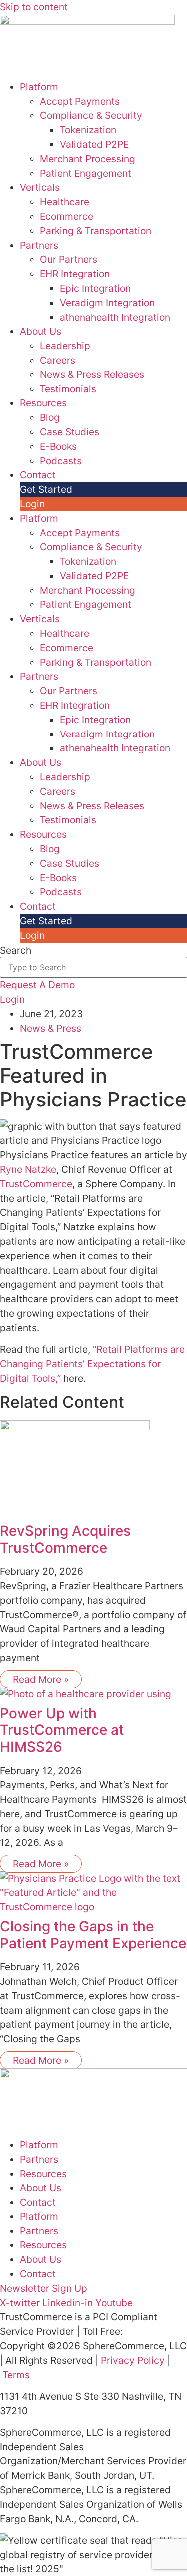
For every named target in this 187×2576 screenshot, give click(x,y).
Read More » (41, 1679)
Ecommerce (67, 216)
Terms (16, 2375)
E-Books (58, 446)
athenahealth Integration (115, 317)
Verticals (40, 187)
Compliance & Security (91, 115)
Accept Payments (80, 101)
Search (16, 950)
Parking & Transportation (95, 231)
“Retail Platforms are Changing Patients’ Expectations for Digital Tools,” (92, 1364)
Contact (38, 475)
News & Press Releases (92, 374)
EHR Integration (75, 274)
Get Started (46, 489)
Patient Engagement (86, 173)
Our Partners (69, 259)
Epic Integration (95, 288)
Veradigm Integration (107, 303)
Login (32, 504)
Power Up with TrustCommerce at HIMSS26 (62, 1730)
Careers (58, 360)
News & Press (51, 1028)
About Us (41, 331)
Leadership (65, 346)
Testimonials (68, 389)
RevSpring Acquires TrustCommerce (65, 1539)
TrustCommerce (36, 1184)
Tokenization (88, 130)
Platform (39, 87)
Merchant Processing (88, 159)
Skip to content (34, 7)
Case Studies (70, 432)
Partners (39, 245)
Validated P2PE (94, 144)
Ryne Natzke (28, 1169)
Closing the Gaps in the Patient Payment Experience (93, 1935)
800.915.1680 (155, 2331)
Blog (50, 417)
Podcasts (61, 461)
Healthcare (65, 202)
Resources (43, 403)
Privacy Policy (133, 2360)
